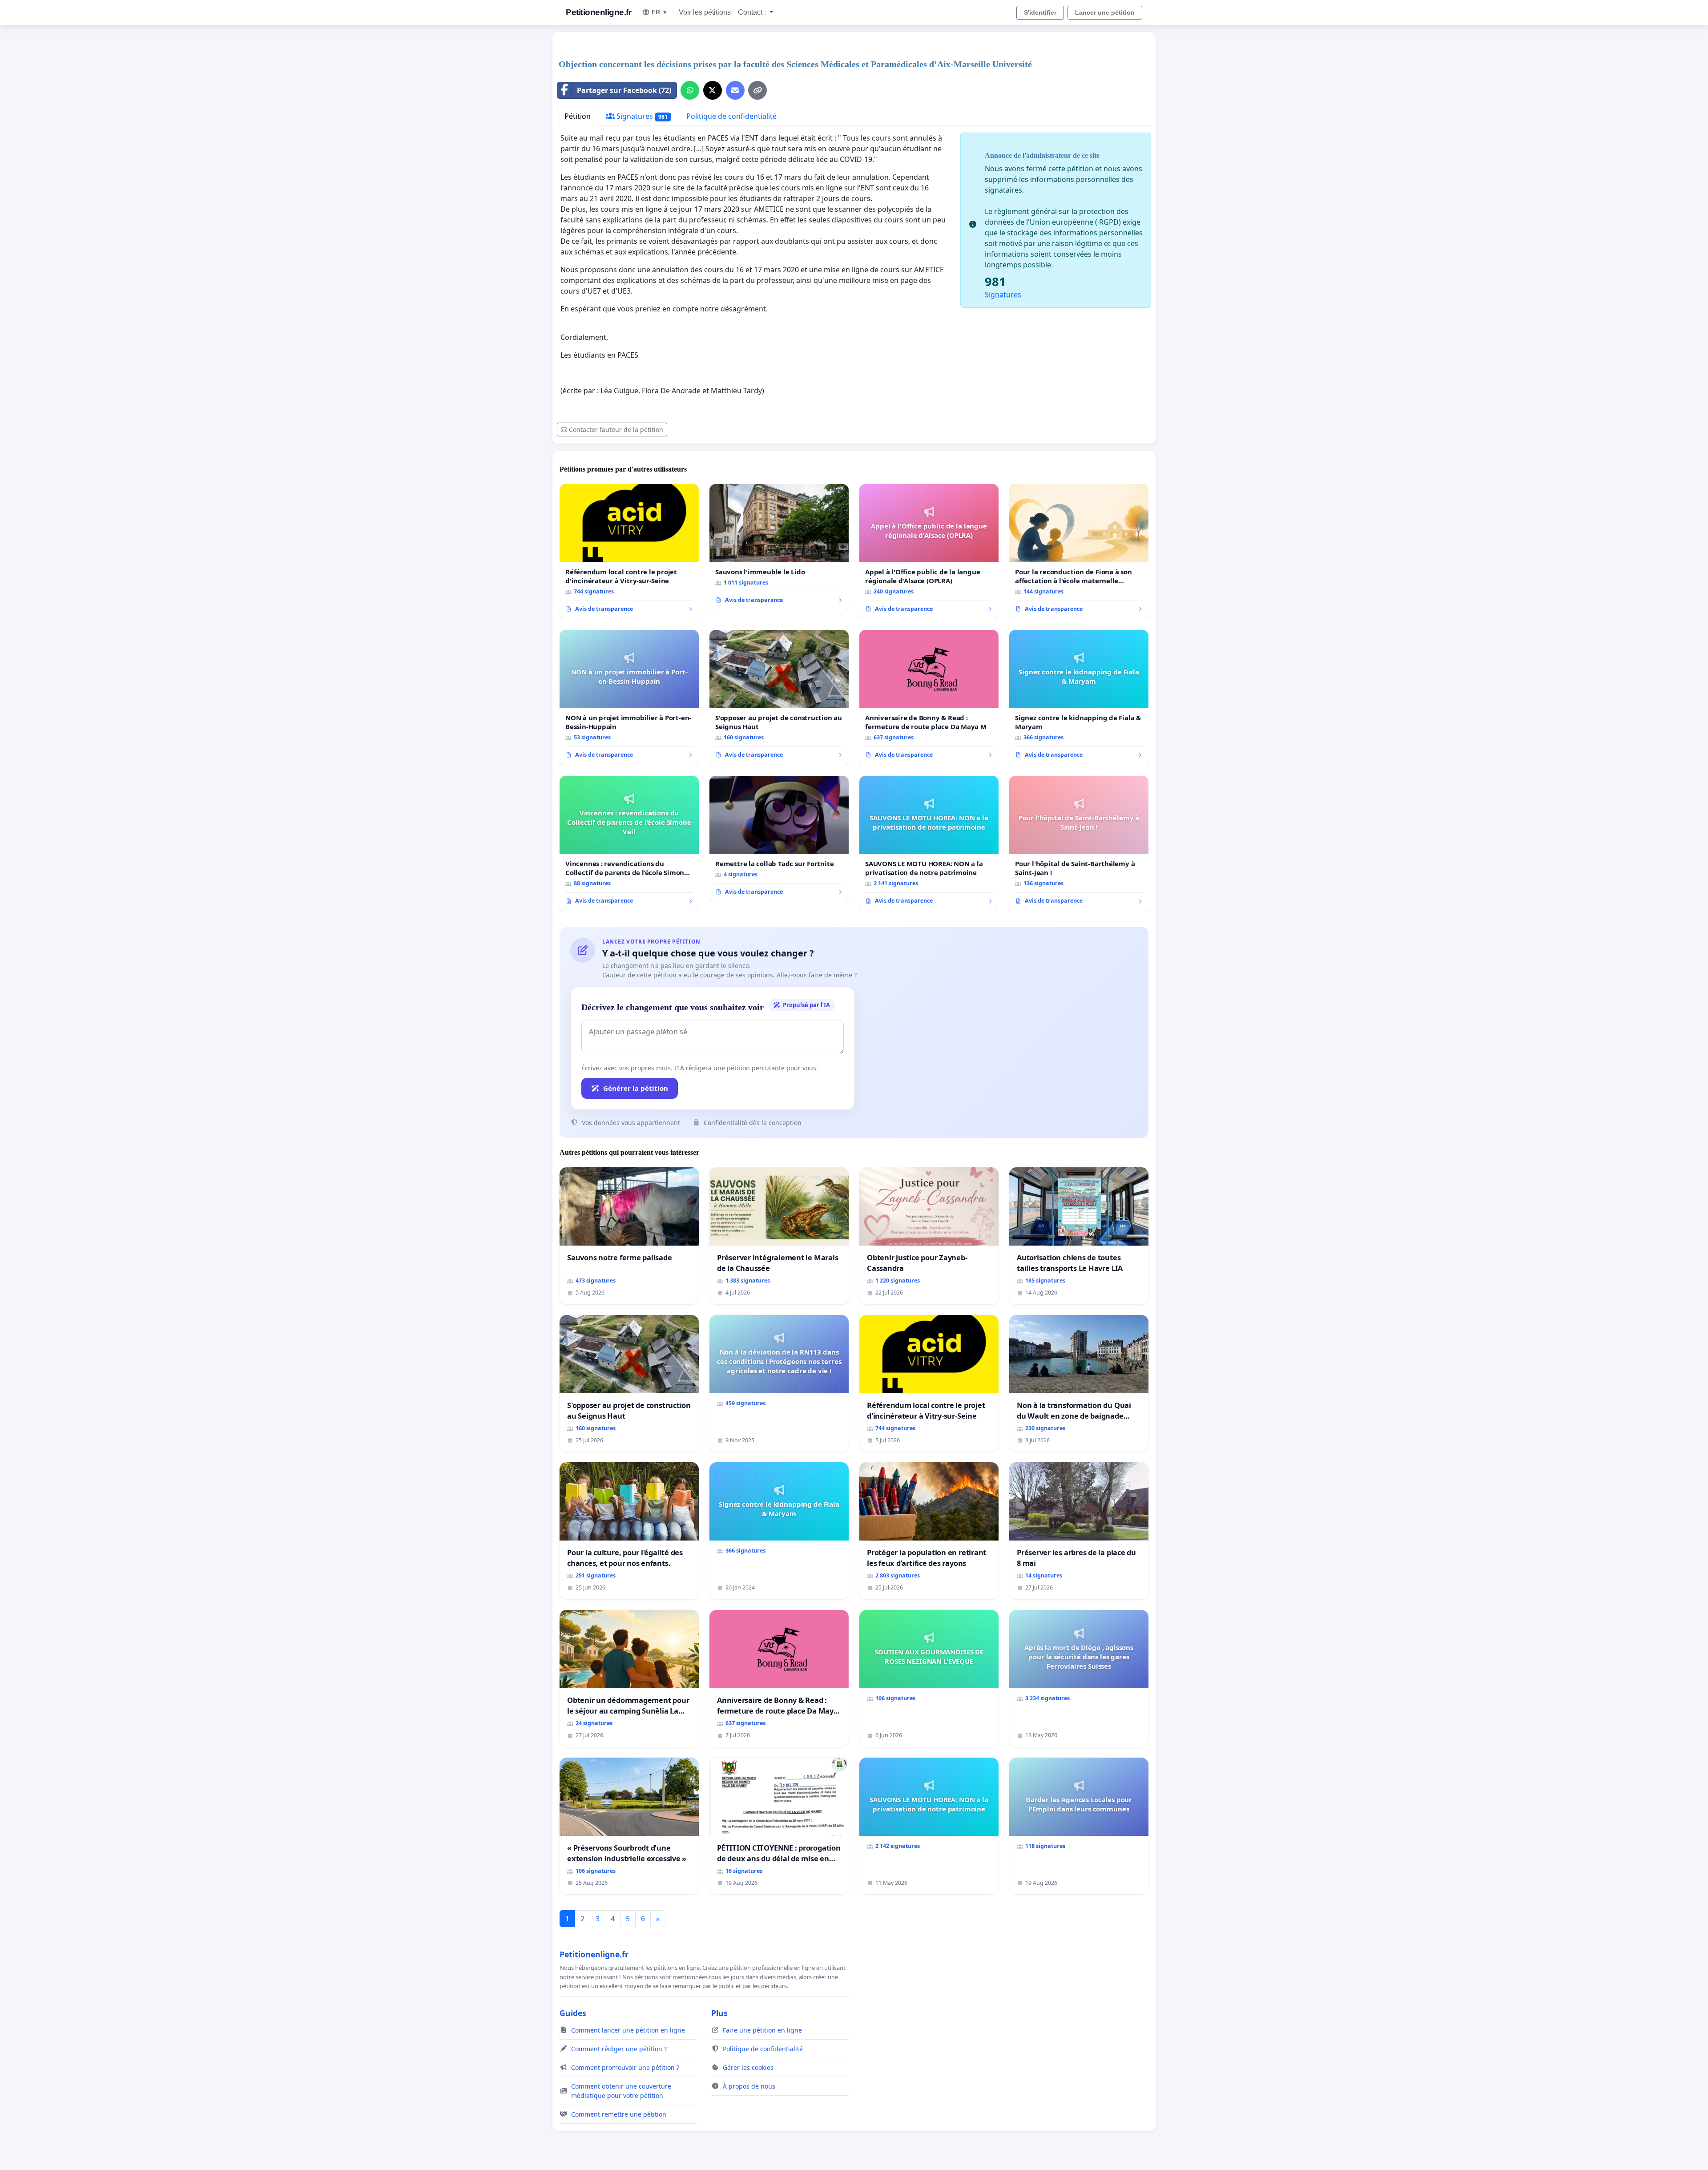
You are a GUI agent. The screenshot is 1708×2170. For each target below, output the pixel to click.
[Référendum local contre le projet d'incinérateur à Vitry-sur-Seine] (629, 552)
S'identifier (1040, 12)
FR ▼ (660, 12)
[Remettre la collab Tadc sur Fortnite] (779, 839)
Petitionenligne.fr (598, 12)
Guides (573, 2013)
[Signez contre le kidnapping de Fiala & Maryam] (1079, 698)
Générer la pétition (636, 1088)
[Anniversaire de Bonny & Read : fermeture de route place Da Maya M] (929, 698)
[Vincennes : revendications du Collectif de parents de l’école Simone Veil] (629, 843)
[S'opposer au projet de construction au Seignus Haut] (779, 698)
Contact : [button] (753, 12)
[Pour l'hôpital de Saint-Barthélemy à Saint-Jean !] (1079, 843)
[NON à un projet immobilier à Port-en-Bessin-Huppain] (629, 698)
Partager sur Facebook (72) (624, 90)
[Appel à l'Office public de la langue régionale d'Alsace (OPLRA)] (929, 552)
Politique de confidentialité (731, 116)
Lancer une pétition (1105, 12)
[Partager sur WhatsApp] (690, 90)
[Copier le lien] (757, 90)
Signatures (641, 116)
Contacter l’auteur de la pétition (616, 430)
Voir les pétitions (705, 12)
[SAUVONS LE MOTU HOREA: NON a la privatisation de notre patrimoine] (929, 843)
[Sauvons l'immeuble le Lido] (779, 547)
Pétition (578, 116)
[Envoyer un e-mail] (735, 90)
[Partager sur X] (713, 90)
